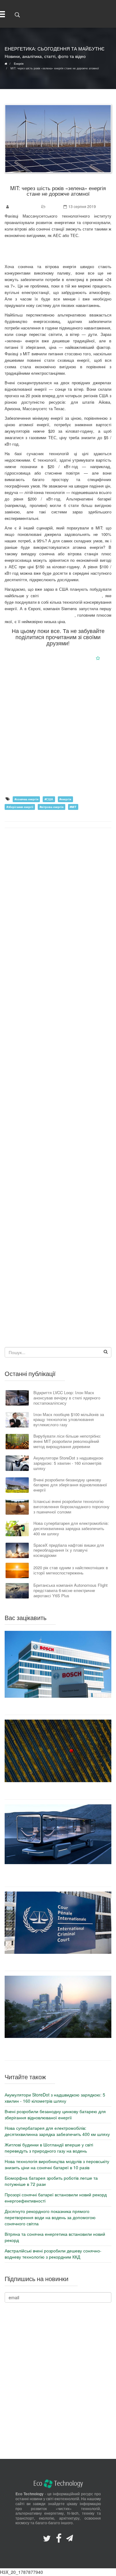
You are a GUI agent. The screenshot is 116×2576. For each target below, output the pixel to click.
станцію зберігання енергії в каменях (40, 615)
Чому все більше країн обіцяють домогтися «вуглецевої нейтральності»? (58, 1791)
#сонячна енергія (26, 799)
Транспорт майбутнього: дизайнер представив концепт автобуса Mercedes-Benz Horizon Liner (58, 1875)
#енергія (65, 799)
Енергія (54, 206)
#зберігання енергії (20, 807)
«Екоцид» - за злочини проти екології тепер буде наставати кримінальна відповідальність (58, 1962)
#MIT (73, 807)
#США (49, 799)
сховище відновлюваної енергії (71, 596)
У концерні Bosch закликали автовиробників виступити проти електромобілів (58, 1706)
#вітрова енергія (52, 807)
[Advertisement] (58, 732)
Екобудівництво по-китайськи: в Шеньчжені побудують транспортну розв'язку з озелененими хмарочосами (58, 2049)
